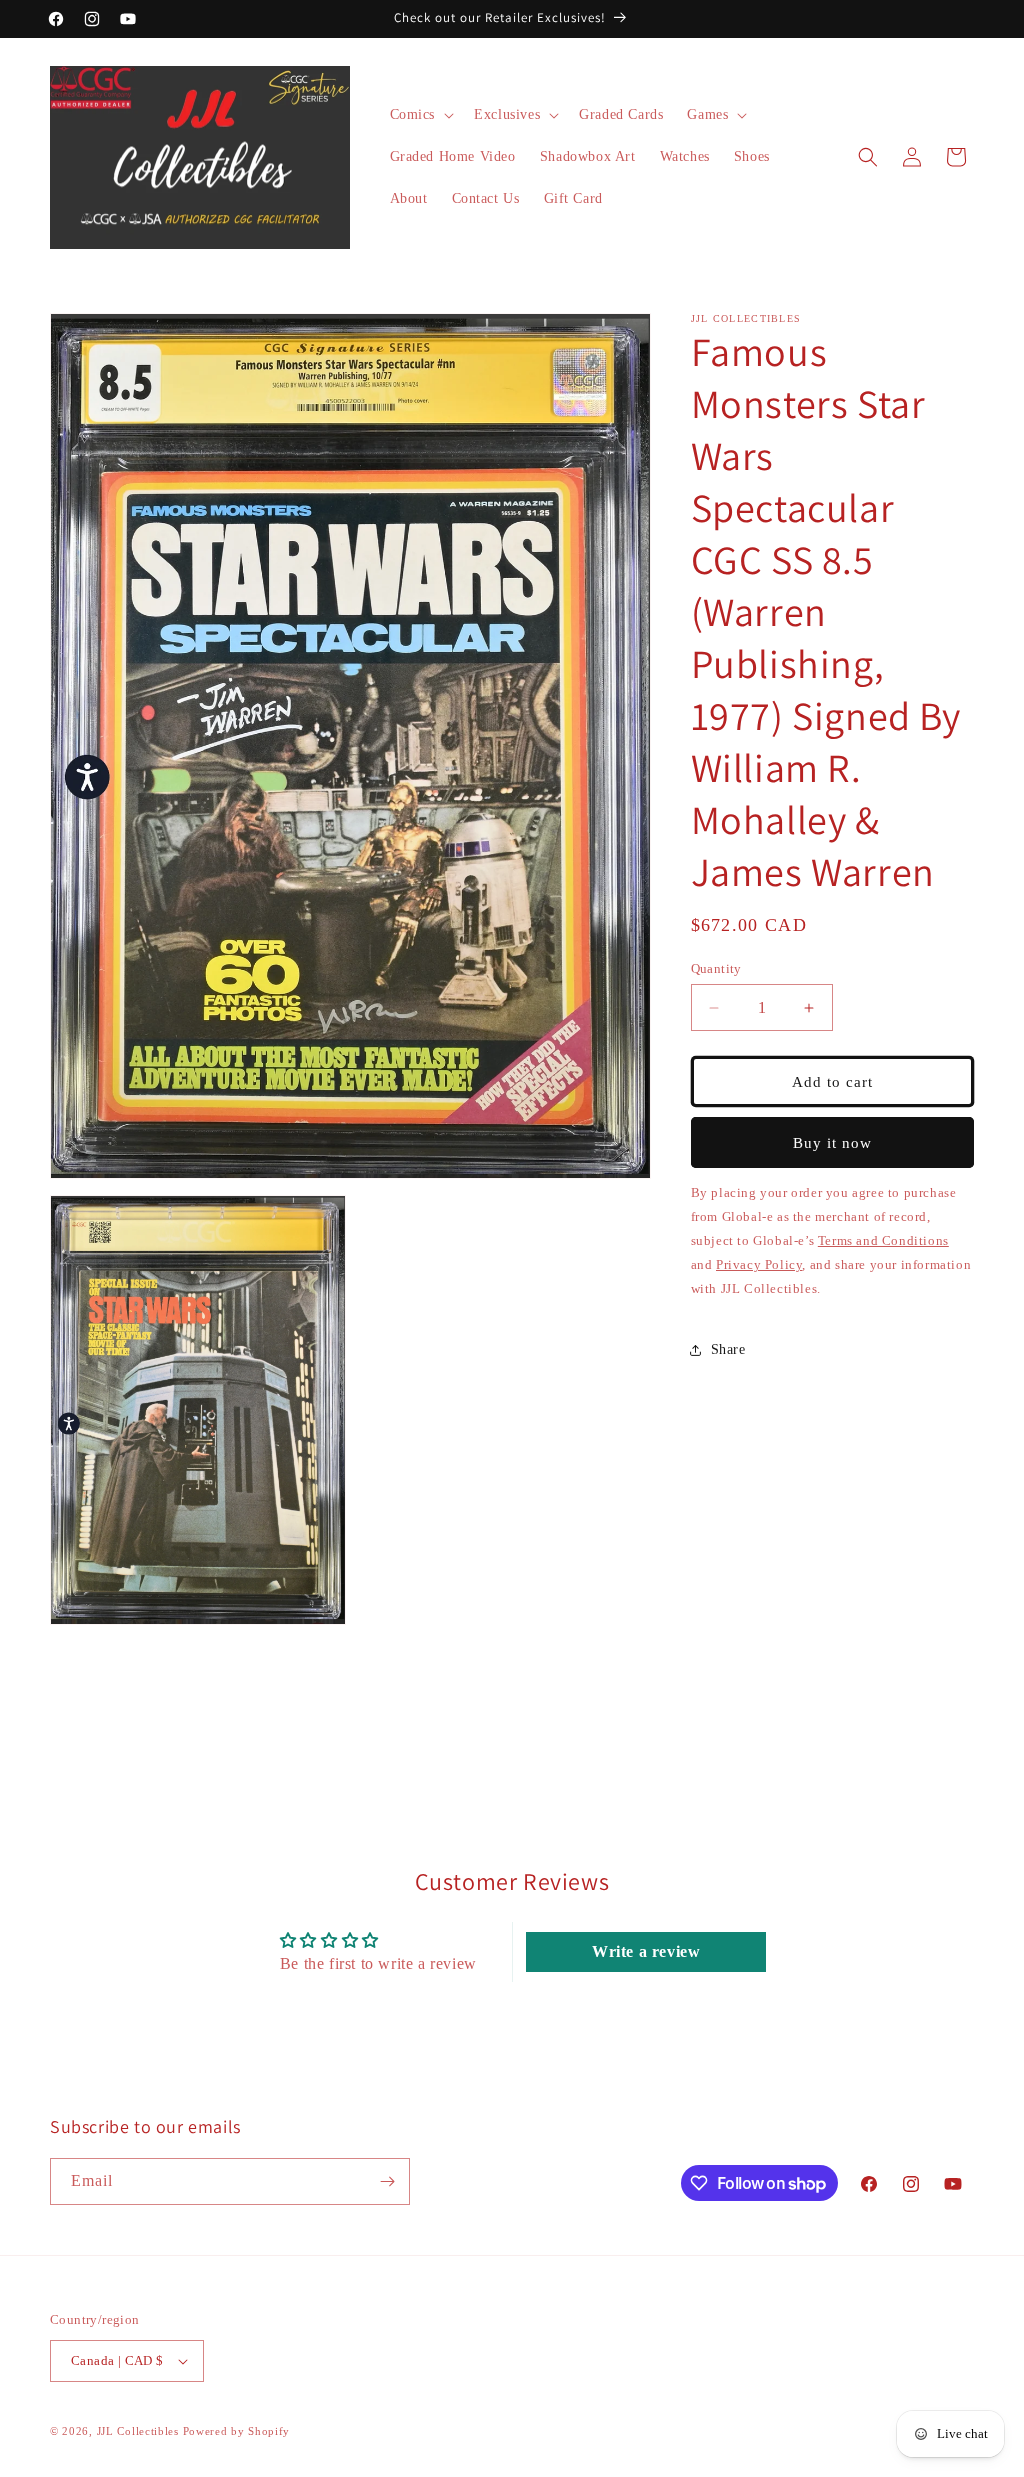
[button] (420, 115)
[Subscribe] (387, 2181)
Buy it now (832, 1143)
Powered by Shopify (237, 2431)
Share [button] (728, 1349)
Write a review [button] (646, 1951)
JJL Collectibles (138, 2431)
